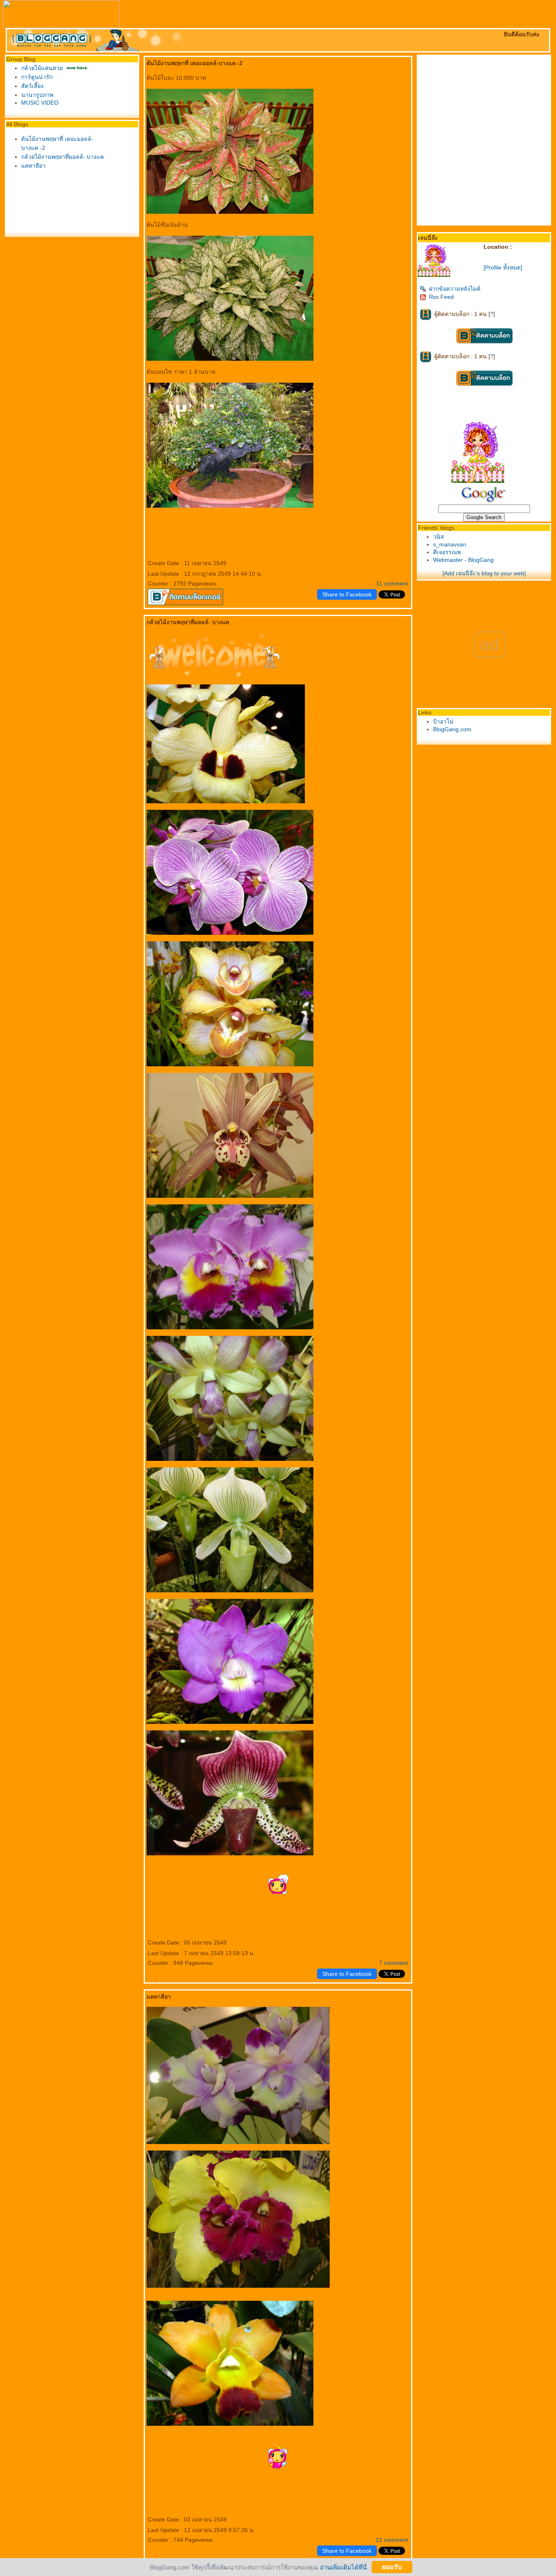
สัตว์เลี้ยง (32, 86)
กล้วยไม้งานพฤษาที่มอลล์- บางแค (62, 157)
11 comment (392, 583)
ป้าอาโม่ (443, 721)
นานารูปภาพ (37, 95)
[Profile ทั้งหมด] (503, 267)
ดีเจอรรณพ (447, 552)
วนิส (439, 537)
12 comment (392, 2540)
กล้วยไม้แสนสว (42, 68)
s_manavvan (450, 544)
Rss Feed (441, 297)
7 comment (393, 1963)
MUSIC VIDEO (40, 103)
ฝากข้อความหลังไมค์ (455, 289)
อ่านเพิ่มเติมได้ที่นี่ (343, 2567)
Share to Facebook (347, 594)
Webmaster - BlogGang (463, 560)
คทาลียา (33, 166)
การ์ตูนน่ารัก (37, 77)
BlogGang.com (452, 729)
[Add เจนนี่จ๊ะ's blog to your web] (484, 573)
